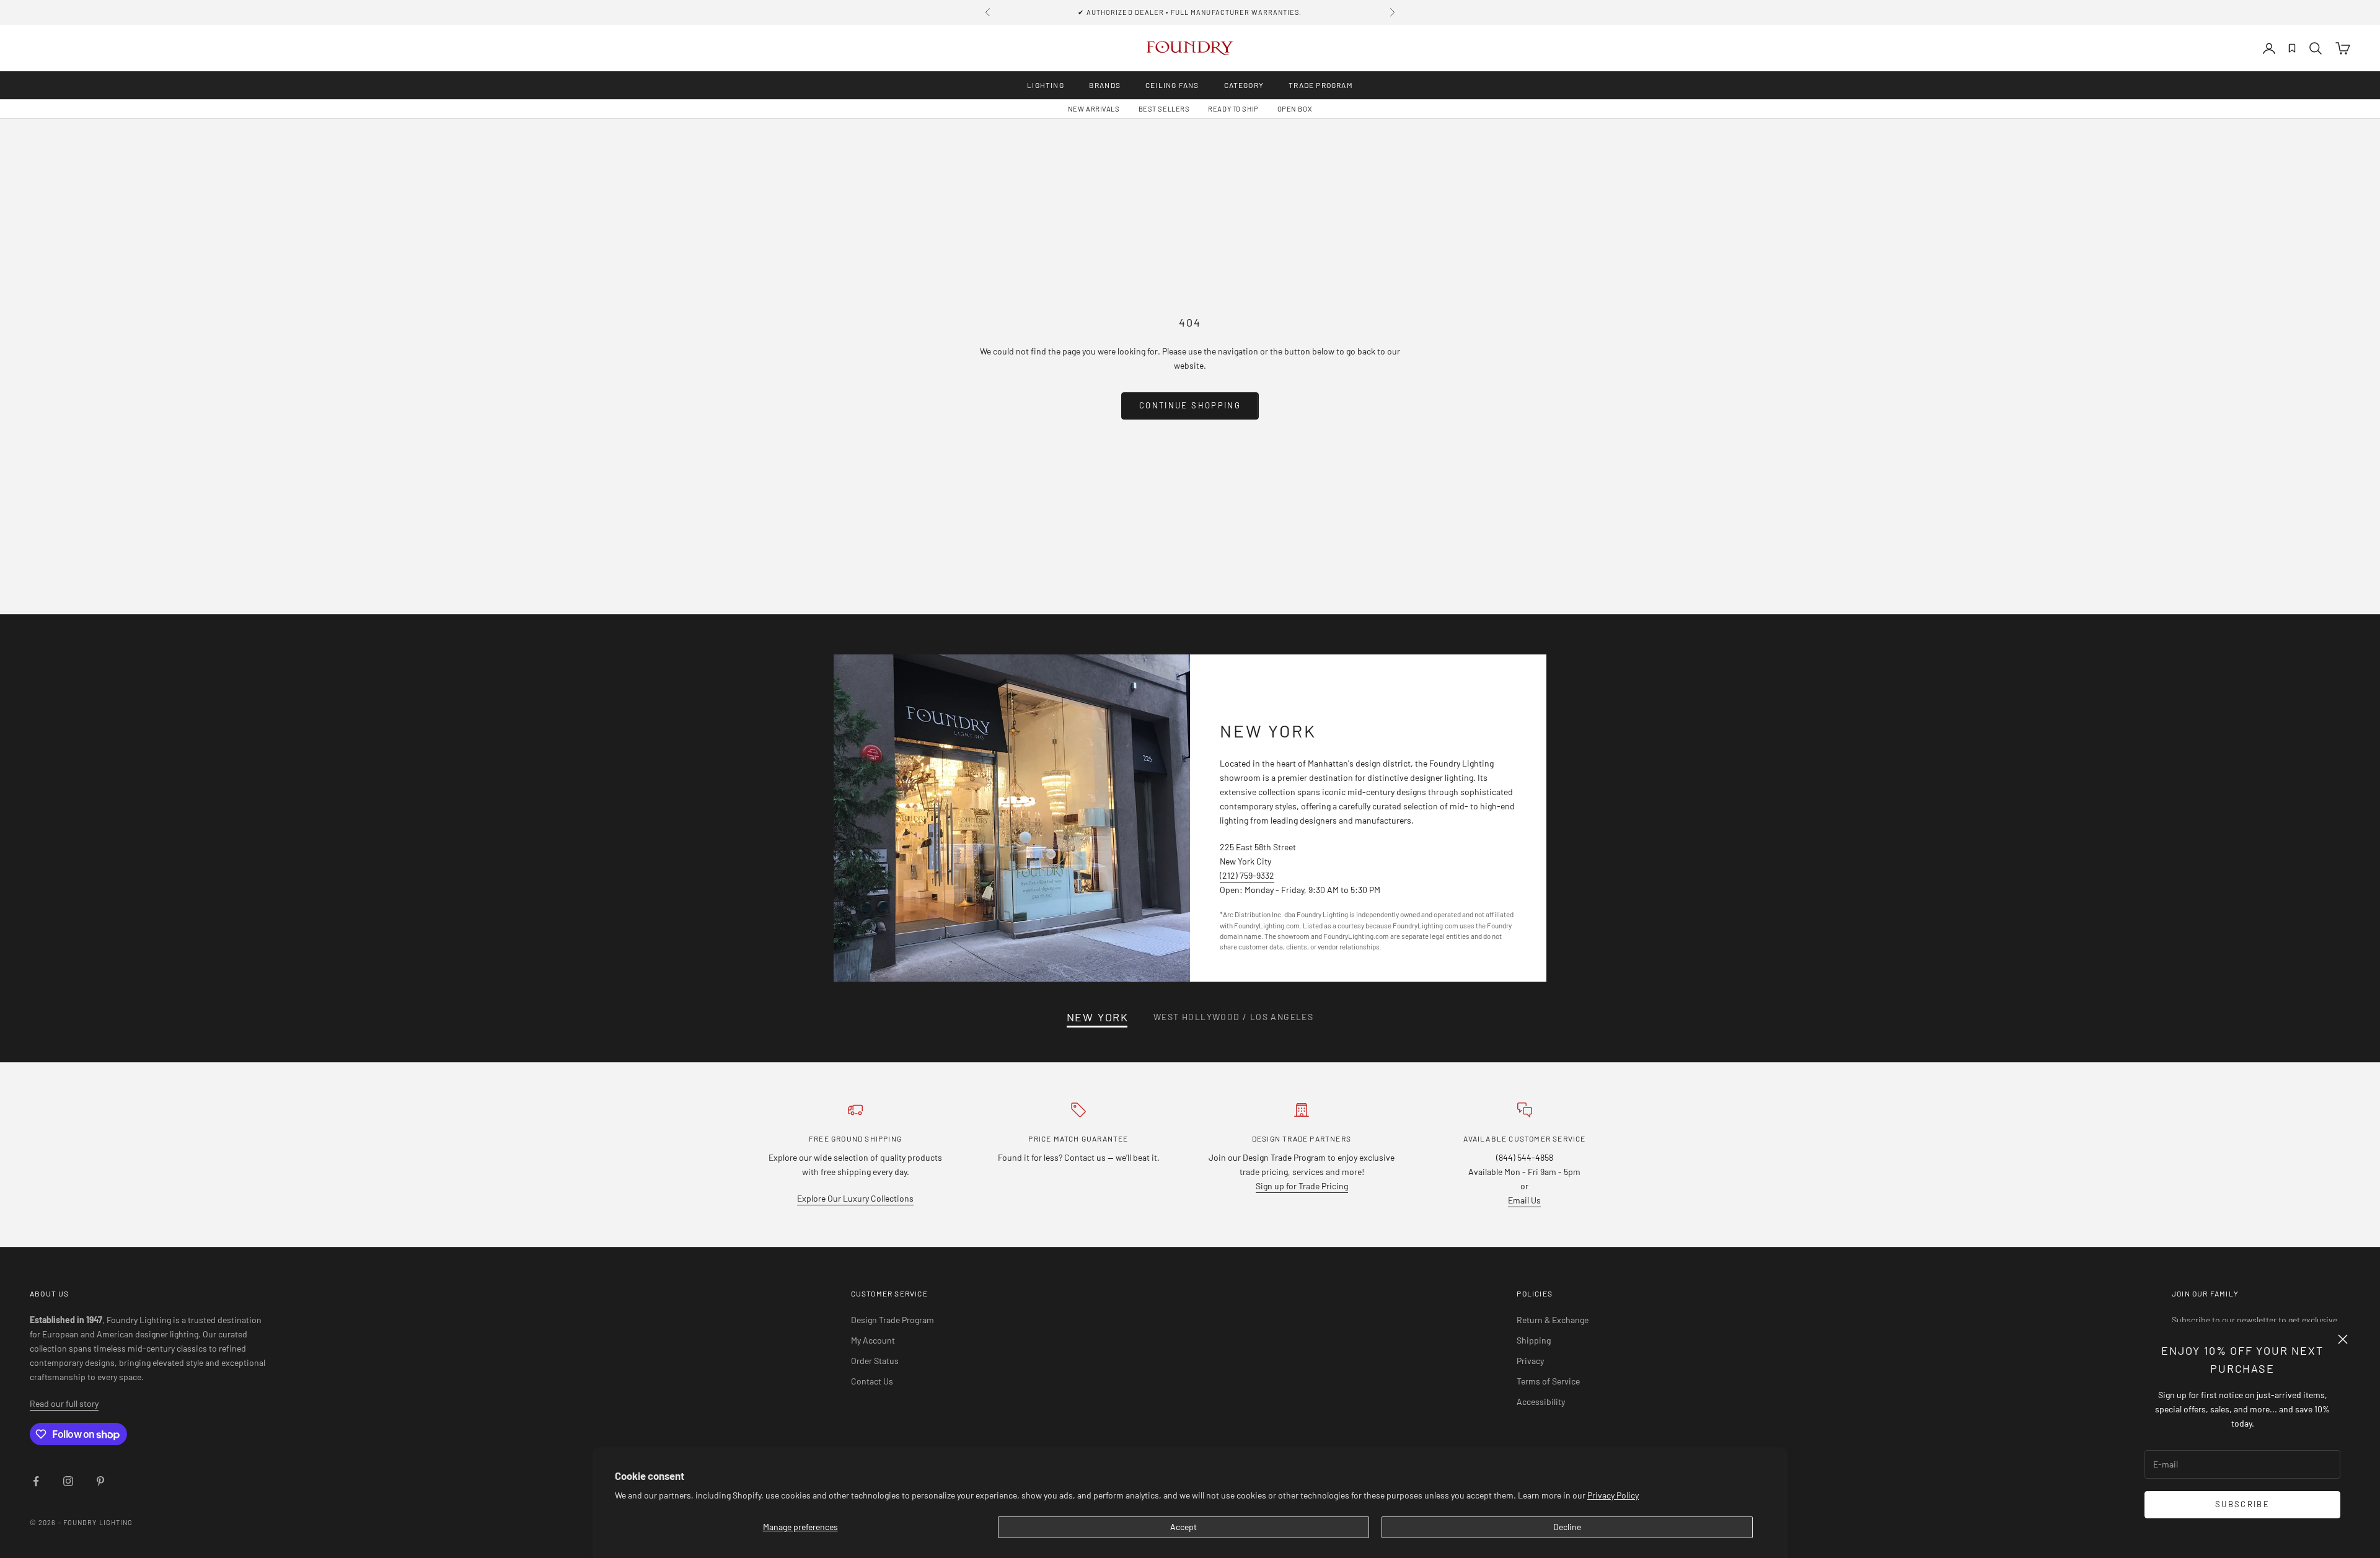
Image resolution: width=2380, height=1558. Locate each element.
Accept (1183, 1527)
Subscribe (2242, 1504)
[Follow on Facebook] (36, 1481)
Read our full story (64, 1403)
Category (1244, 85)
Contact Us (872, 1381)
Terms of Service (1548, 1381)
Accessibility (1541, 1402)
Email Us (1524, 1200)
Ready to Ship (1233, 109)
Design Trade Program (892, 1320)
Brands (1105, 85)
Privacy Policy (1613, 1495)
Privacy (1530, 1361)
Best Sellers (1164, 109)
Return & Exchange (1553, 1320)
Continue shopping (1190, 405)
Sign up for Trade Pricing (1302, 1186)
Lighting (1046, 85)
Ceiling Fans (1172, 85)
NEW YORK (1098, 1017)
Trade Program (1321, 85)
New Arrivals (1094, 109)
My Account (873, 1340)
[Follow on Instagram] (68, 1481)
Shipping (1534, 1340)
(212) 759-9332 (1247, 875)
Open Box (1295, 109)
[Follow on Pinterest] (100, 1481)
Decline (1567, 1527)
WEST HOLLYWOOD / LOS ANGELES (1233, 1017)
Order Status (875, 1361)
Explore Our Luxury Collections (855, 1198)
